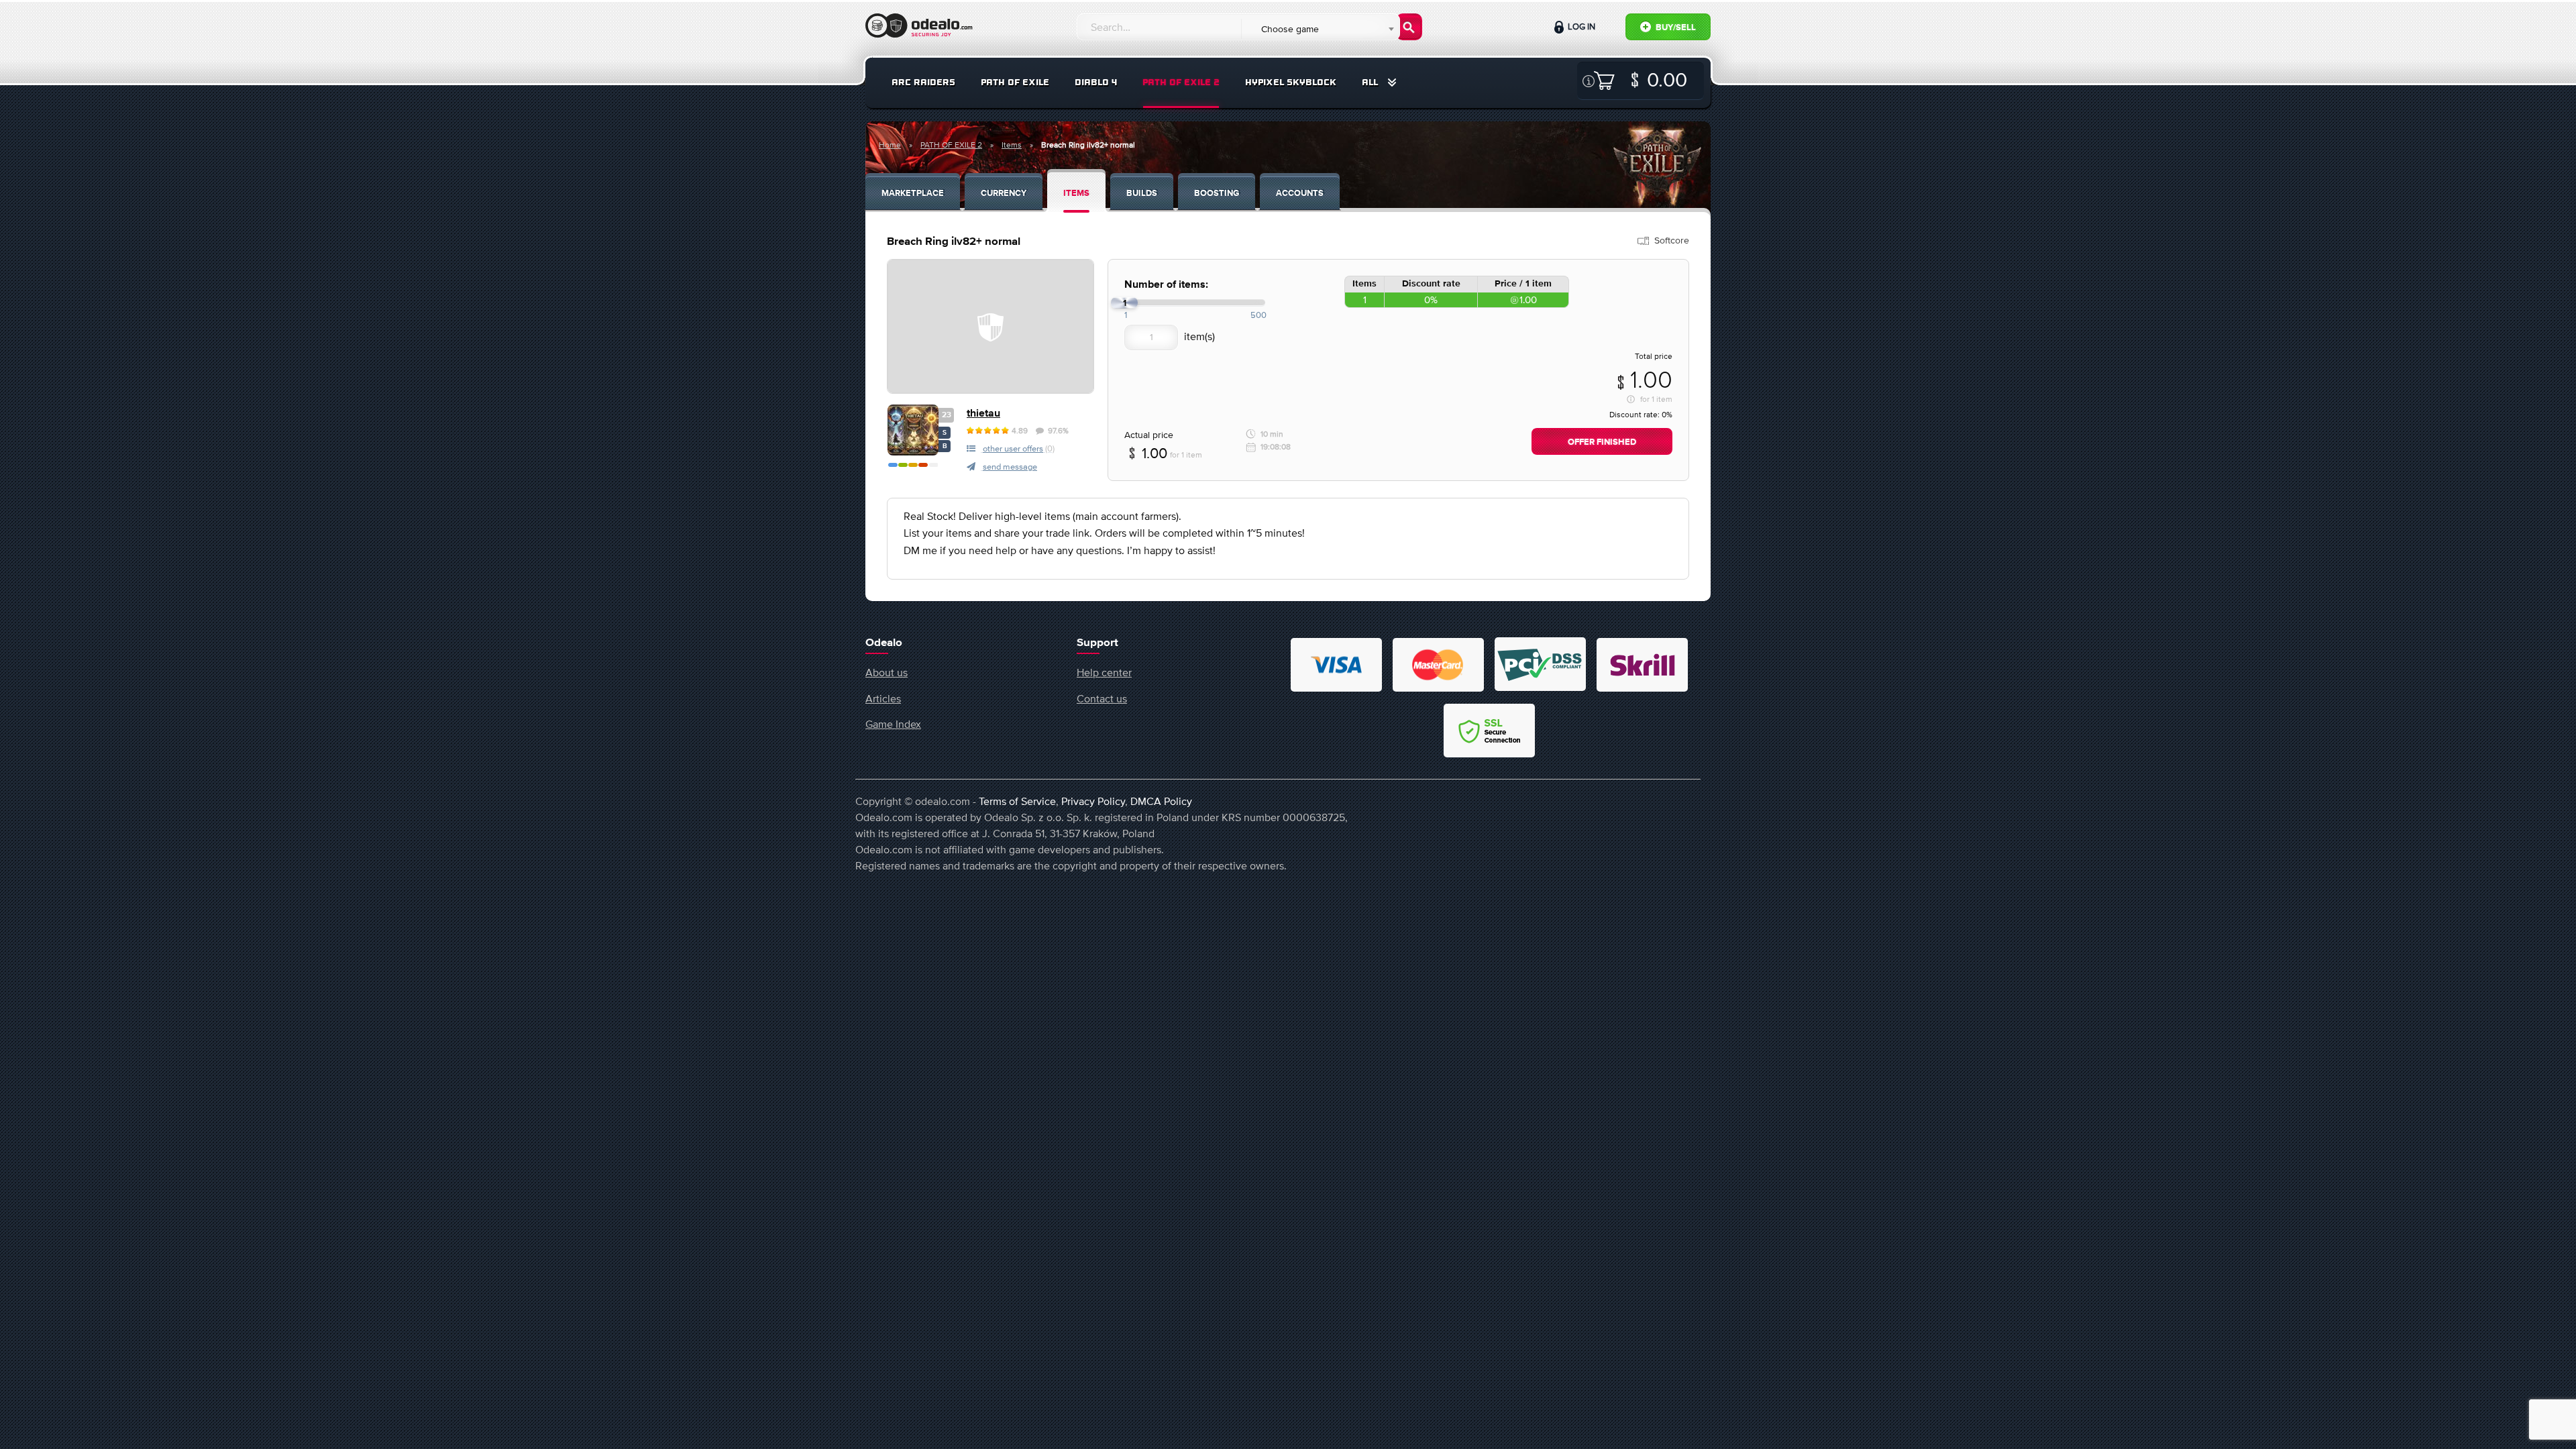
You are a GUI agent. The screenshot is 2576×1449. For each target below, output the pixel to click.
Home (890, 145)
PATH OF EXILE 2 (1181, 82)
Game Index (893, 724)
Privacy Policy (1093, 801)
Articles (883, 698)
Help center (1104, 672)
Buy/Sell (1675, 28)
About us (887, 672)
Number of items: (1166, 285)
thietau (983, 414)
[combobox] (1320, 29)
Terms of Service (1017, 801)
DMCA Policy (1161, 801)
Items (1012, 145)
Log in (1580, 26)
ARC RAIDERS (923, 82)
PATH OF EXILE (1015, 82)
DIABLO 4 (1096, 82)
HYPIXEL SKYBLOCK (1291, 82)
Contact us (1102, 698)
